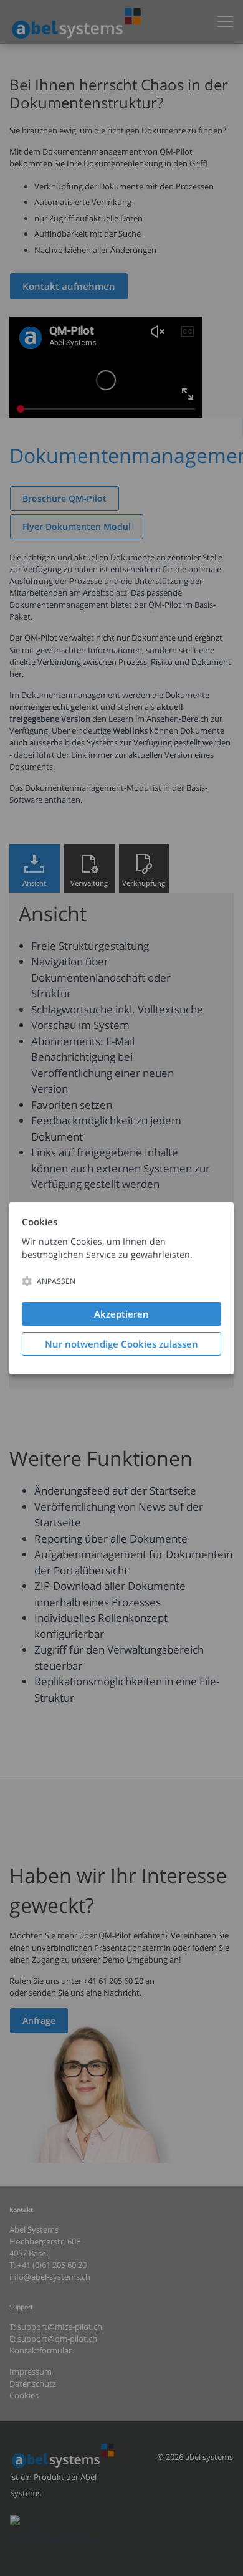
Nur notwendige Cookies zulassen (121, 1344)
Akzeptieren (121, 1314)
